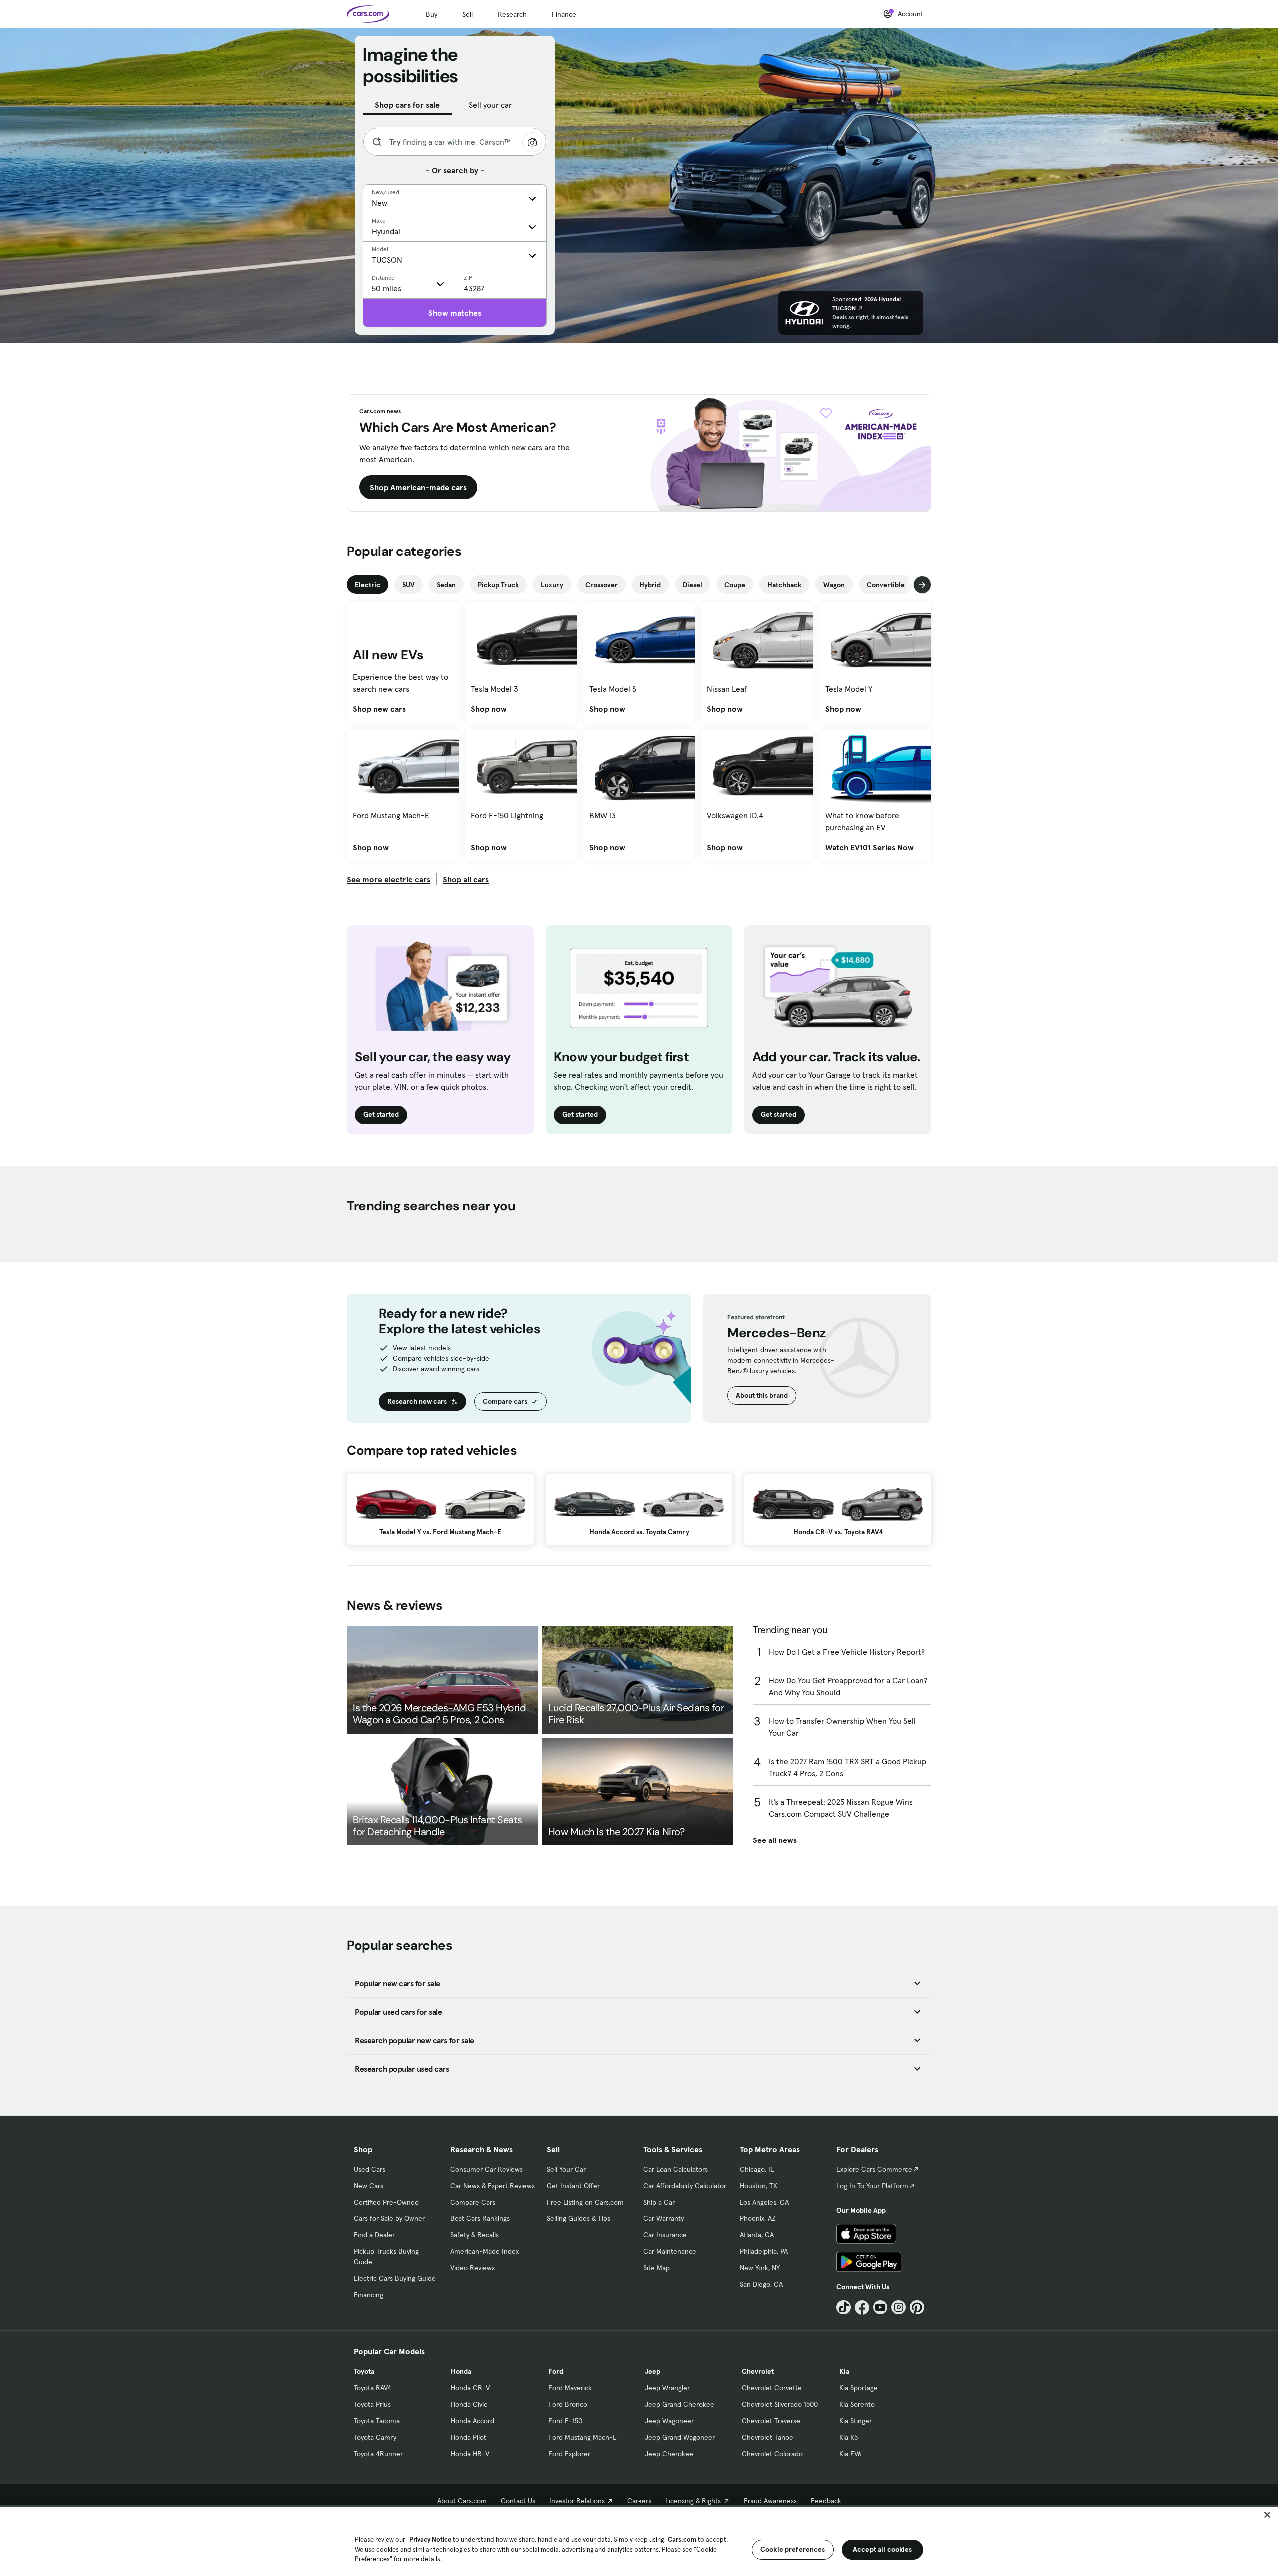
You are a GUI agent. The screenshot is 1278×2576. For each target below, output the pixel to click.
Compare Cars (473, 2202)
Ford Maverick (570, 2388)
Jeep (653, 2371)
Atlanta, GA (757, 2235)
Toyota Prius (372, 2404)
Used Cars (370, 2169)
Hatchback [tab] (784, 585)
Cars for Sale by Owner (389, 2218)
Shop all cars (466, 879)
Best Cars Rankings (480, 2218)
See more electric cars (389, 879)
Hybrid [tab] (650, 585)
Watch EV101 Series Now (869, 847)
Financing (369, 2295)
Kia (844, 2371)
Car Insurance (665, 2235)
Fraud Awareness (770, 2501)
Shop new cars (379, 709)
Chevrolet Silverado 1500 (780, 2404)
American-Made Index (484, 2251)
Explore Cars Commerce (874, 2169)
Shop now (489, 709)
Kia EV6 (850, 2454)
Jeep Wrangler (667, 2388)
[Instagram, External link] (898, 2308)
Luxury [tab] (552, 585)
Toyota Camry (375, 2437)
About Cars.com (462, 2501)
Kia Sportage (858, 2388)
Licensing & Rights (693, 2501)
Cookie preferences (793, 2549)
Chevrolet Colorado (772, 2454)
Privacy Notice (430, 2539)
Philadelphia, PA (764, 2251)
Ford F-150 (565, 2421)
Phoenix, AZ (758, 2218)
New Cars (369, 2186)
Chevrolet (758, 2371)
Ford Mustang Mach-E (582, 2437)
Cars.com (682, 2539)
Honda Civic (469, 2404)
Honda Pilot (469, 2437)
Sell (468, 14)
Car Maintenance (670, 2251)
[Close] (1267, 2515)
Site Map (657, 2268)
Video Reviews (473, 2268)
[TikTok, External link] (843, 2308)
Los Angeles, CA (764, 2202)
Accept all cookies (882, 2549)
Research (512, 14)
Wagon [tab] (834, 585)
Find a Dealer (374, 2235)
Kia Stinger (855, 2421)
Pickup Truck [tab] (498, 585)
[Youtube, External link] (880, 2308)
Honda (461, 2371)
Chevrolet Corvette (772, 2388)
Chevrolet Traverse (771, 2421)
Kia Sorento (857, 2404)
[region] (639, 2540)
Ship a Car (659, 2202)
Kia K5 (848, 2437)
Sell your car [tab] (490, 105)
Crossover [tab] (601, 585)
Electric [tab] (368, 585)
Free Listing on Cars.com (585, 2202)
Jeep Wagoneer (669, 2421)
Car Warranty (664, 2218)
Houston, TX (759, 2186)
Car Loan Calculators (676, 2169)
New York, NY (760, 2268)
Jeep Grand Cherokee (680, 2404)
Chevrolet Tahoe (768, 2437)
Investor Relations (577, 2501)
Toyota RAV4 (373, 2388)
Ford (556, 2371)
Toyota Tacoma (377, 2421)
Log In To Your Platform (872, 2186)
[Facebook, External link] (862, 2308)
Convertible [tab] (886, 585)
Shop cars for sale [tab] (407, 105)
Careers (639, 2501)
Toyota (364, 2371)
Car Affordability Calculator (685, 2186)
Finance (564, 14)
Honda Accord (473, 2421)
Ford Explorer (569, 2454)
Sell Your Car (566, 2169)
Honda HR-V (470, 2454)
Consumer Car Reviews (486, 2169)
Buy (432, 14)
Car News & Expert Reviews (492, 2186)
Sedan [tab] (446, 585)
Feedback (826, 2501)
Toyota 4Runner (378, 2454)
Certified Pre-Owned (386, 2202)
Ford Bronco (568, 2404)
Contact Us (518, 2501)
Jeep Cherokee (669, 2454)
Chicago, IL (757, 2169)
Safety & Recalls (475, 2235)
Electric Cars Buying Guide (395, 2278)
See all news (775, 1840)
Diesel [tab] (693, 585)
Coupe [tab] (735, 585)
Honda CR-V (470, 2388)
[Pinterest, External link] (917, 2308)
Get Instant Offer (573, 2186)
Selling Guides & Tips (578, 2218)
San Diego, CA (761, 2284)
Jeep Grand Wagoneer (680, 2437)
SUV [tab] (409, 585)
